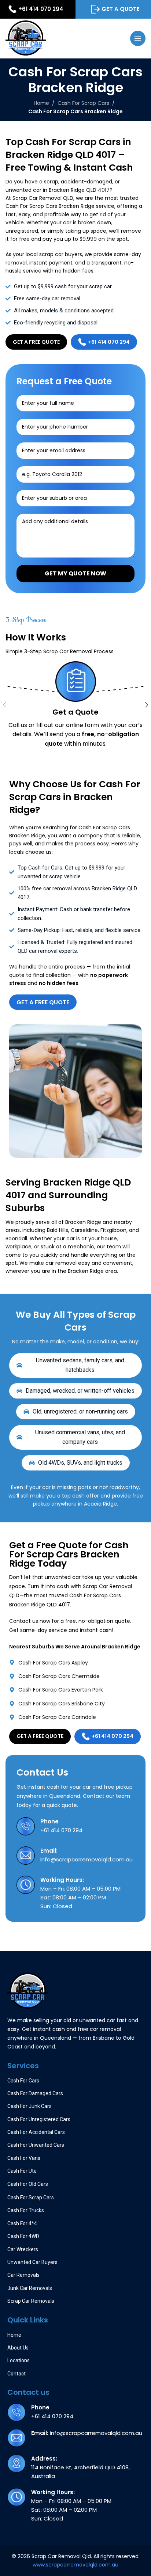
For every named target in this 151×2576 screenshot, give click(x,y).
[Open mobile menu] (138, 38)
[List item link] (75, 1663)
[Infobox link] (75, 1826)
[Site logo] (26, 38)
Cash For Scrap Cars (83, 103)
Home (41, 103)
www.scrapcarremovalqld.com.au (75, 2565)
